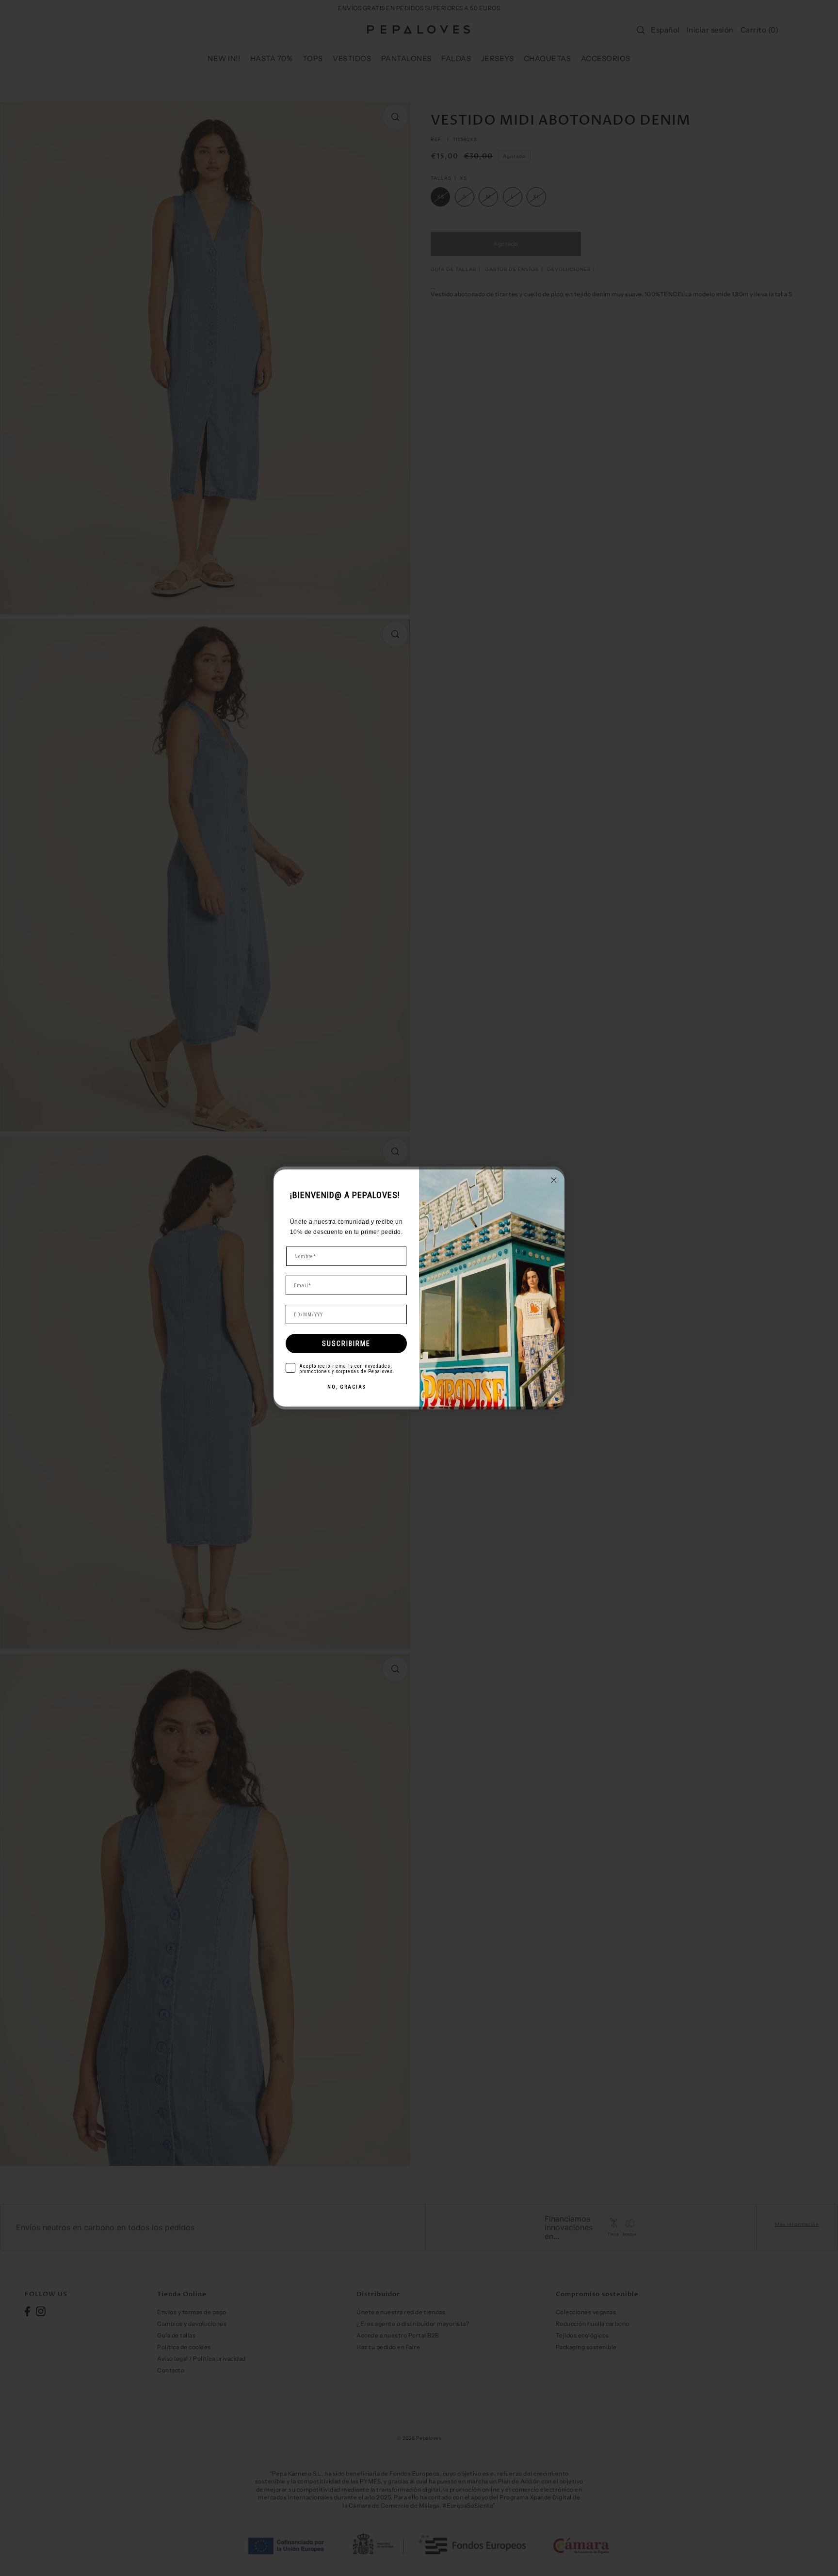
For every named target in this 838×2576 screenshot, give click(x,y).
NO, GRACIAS (346, 1387)
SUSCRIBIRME (346, 1344)
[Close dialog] (554, 1180)
